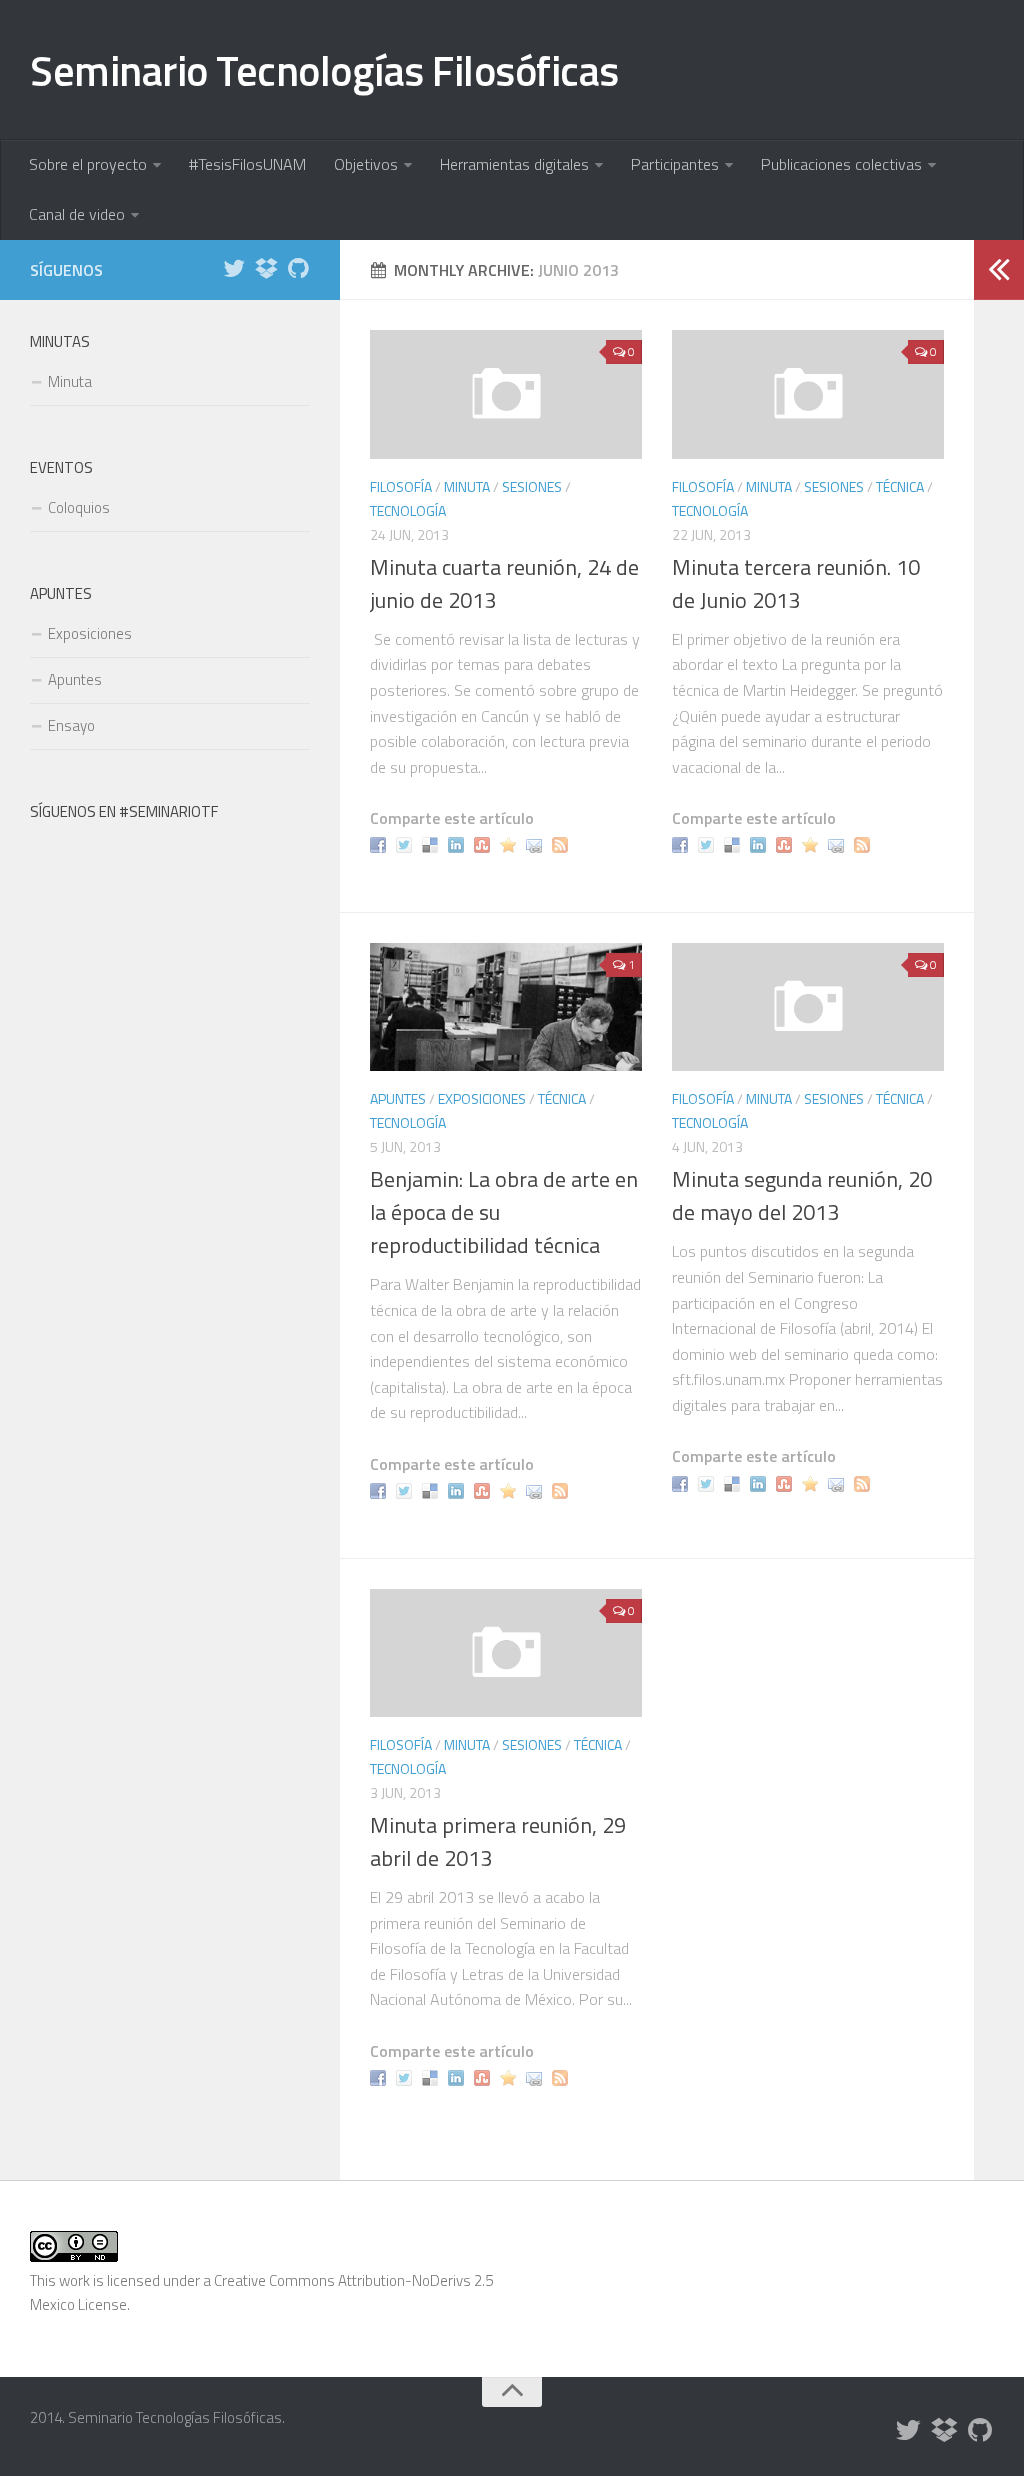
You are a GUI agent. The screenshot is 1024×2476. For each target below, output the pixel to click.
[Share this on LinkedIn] (458, 843)
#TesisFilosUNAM (247, 164)
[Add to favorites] (510, 843)
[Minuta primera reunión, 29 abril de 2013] (506, 1653)
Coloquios (79, 507)
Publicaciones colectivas (841, 164)
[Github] (298, 269)
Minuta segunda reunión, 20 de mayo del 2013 (802, 1195)
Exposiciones (482, 1098)
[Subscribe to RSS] (562, 843)
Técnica (900, 486)
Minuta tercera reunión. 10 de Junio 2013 (796, 583)
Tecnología (408, 510)
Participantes (675, 164)
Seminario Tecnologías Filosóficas (324, 70)
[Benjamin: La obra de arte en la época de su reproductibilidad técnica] (506, 1007)
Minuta (467, 486)
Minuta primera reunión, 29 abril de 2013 (498, 1841)
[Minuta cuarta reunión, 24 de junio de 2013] (506, 394)
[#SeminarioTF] (234, 269)
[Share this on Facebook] (380, 843)
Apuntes (398, 1098)
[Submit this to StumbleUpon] (484, 843)
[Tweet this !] (406, 843)
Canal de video (77, 214)
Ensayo (71, 725)
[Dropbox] (266, 269)
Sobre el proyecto (88, 164)
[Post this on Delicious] (432, 843)
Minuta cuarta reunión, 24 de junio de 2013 (504, 583)
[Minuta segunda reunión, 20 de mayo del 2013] (808, 1007)
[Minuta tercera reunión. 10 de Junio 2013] (808, 394)
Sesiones (532, 486)
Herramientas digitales (514, 164)
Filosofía (401, 486)
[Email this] (536, 843)
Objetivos (366, 164)
